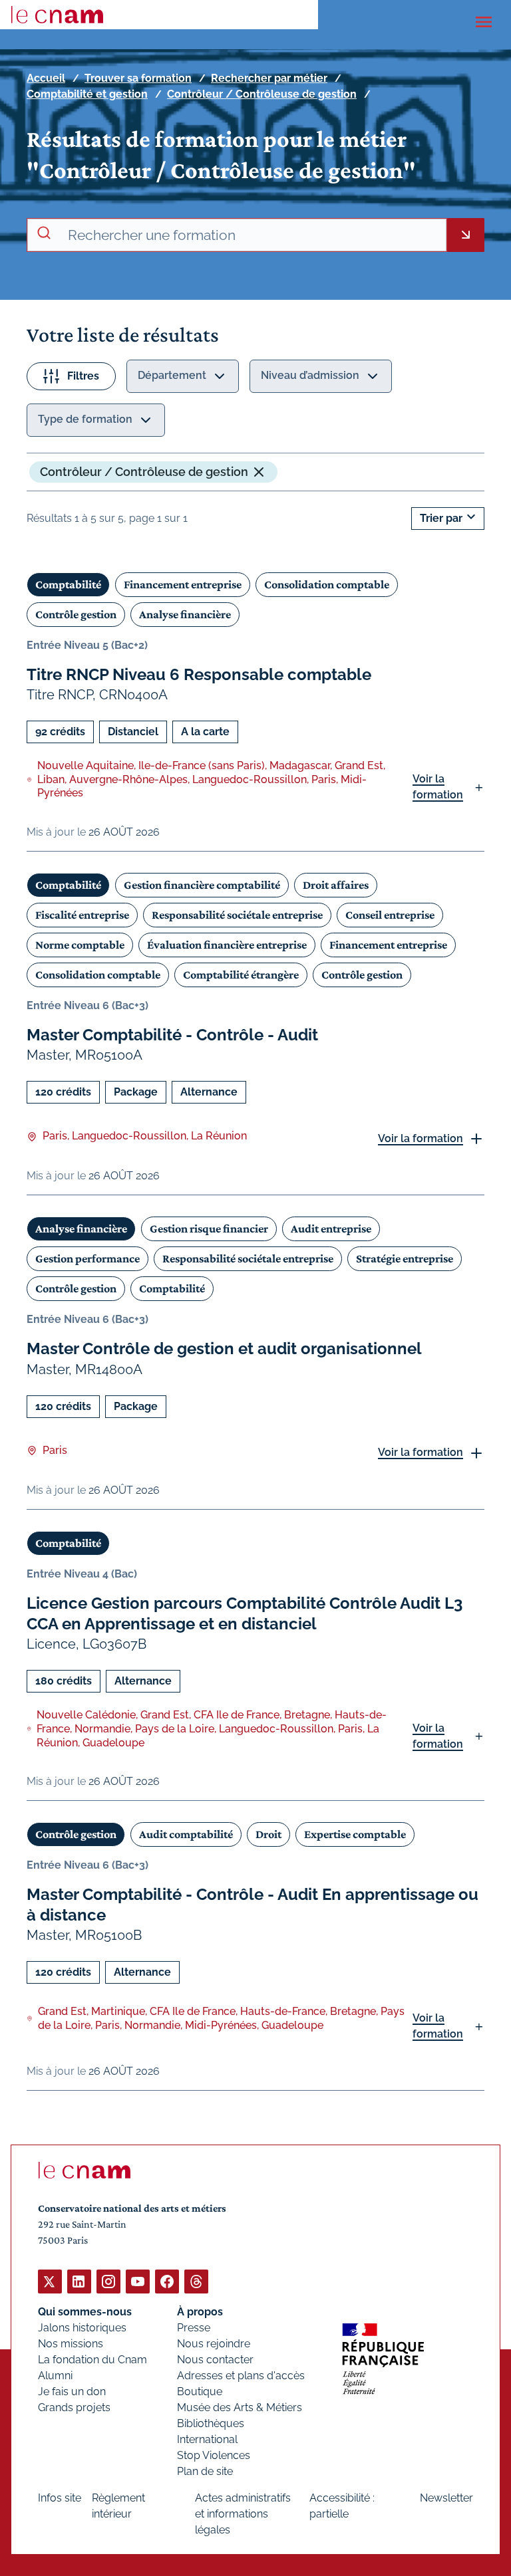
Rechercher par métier (269, 78)
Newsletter (446, 2498)
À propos (200, 2312)
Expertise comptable (355, 1834)
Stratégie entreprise (405, 1258)
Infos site (60, 2498)
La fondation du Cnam (92, 2360)
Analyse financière (185, 614)
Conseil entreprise (390, 915)
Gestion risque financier (209, 1229)
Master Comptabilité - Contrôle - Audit (172, 1035)
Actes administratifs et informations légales (243, 2514)
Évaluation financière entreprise (227, 945)
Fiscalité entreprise (82, 915)
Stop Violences (214, 2455)
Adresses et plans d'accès (241, 2376)
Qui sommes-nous (85, 2312)
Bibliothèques (211, 2423)
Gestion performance (87, 1258)
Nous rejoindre (214, 2344)
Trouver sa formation (138, 78)
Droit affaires (336, 885)
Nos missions (71, 2344)
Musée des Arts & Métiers (240, 2407)
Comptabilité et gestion (87, 94)
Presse (194, 2328)
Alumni (55, 2376)
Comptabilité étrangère (241, 975)
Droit (268, 1834)
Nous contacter (215, 2360)
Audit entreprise (331, 1229)
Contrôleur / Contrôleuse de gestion (262, 94)
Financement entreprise (183, 584)
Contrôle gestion (76, 614)
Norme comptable (80, 945)
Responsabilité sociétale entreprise (237, 915)
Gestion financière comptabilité (202, 885)
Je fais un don (72, 2392)
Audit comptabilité (186, 1834)
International (207, 2439)
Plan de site (205, 2471)
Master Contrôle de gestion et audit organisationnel (224, 1348)
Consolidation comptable (327, 584)
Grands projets (74, 2407)
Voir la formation (438, 787)
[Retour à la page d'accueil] (57, 15)
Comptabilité (68, 584)
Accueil (46, 78)
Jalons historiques (82, 2328)
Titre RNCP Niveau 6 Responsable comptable (199, 674)
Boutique (200, 2392)
